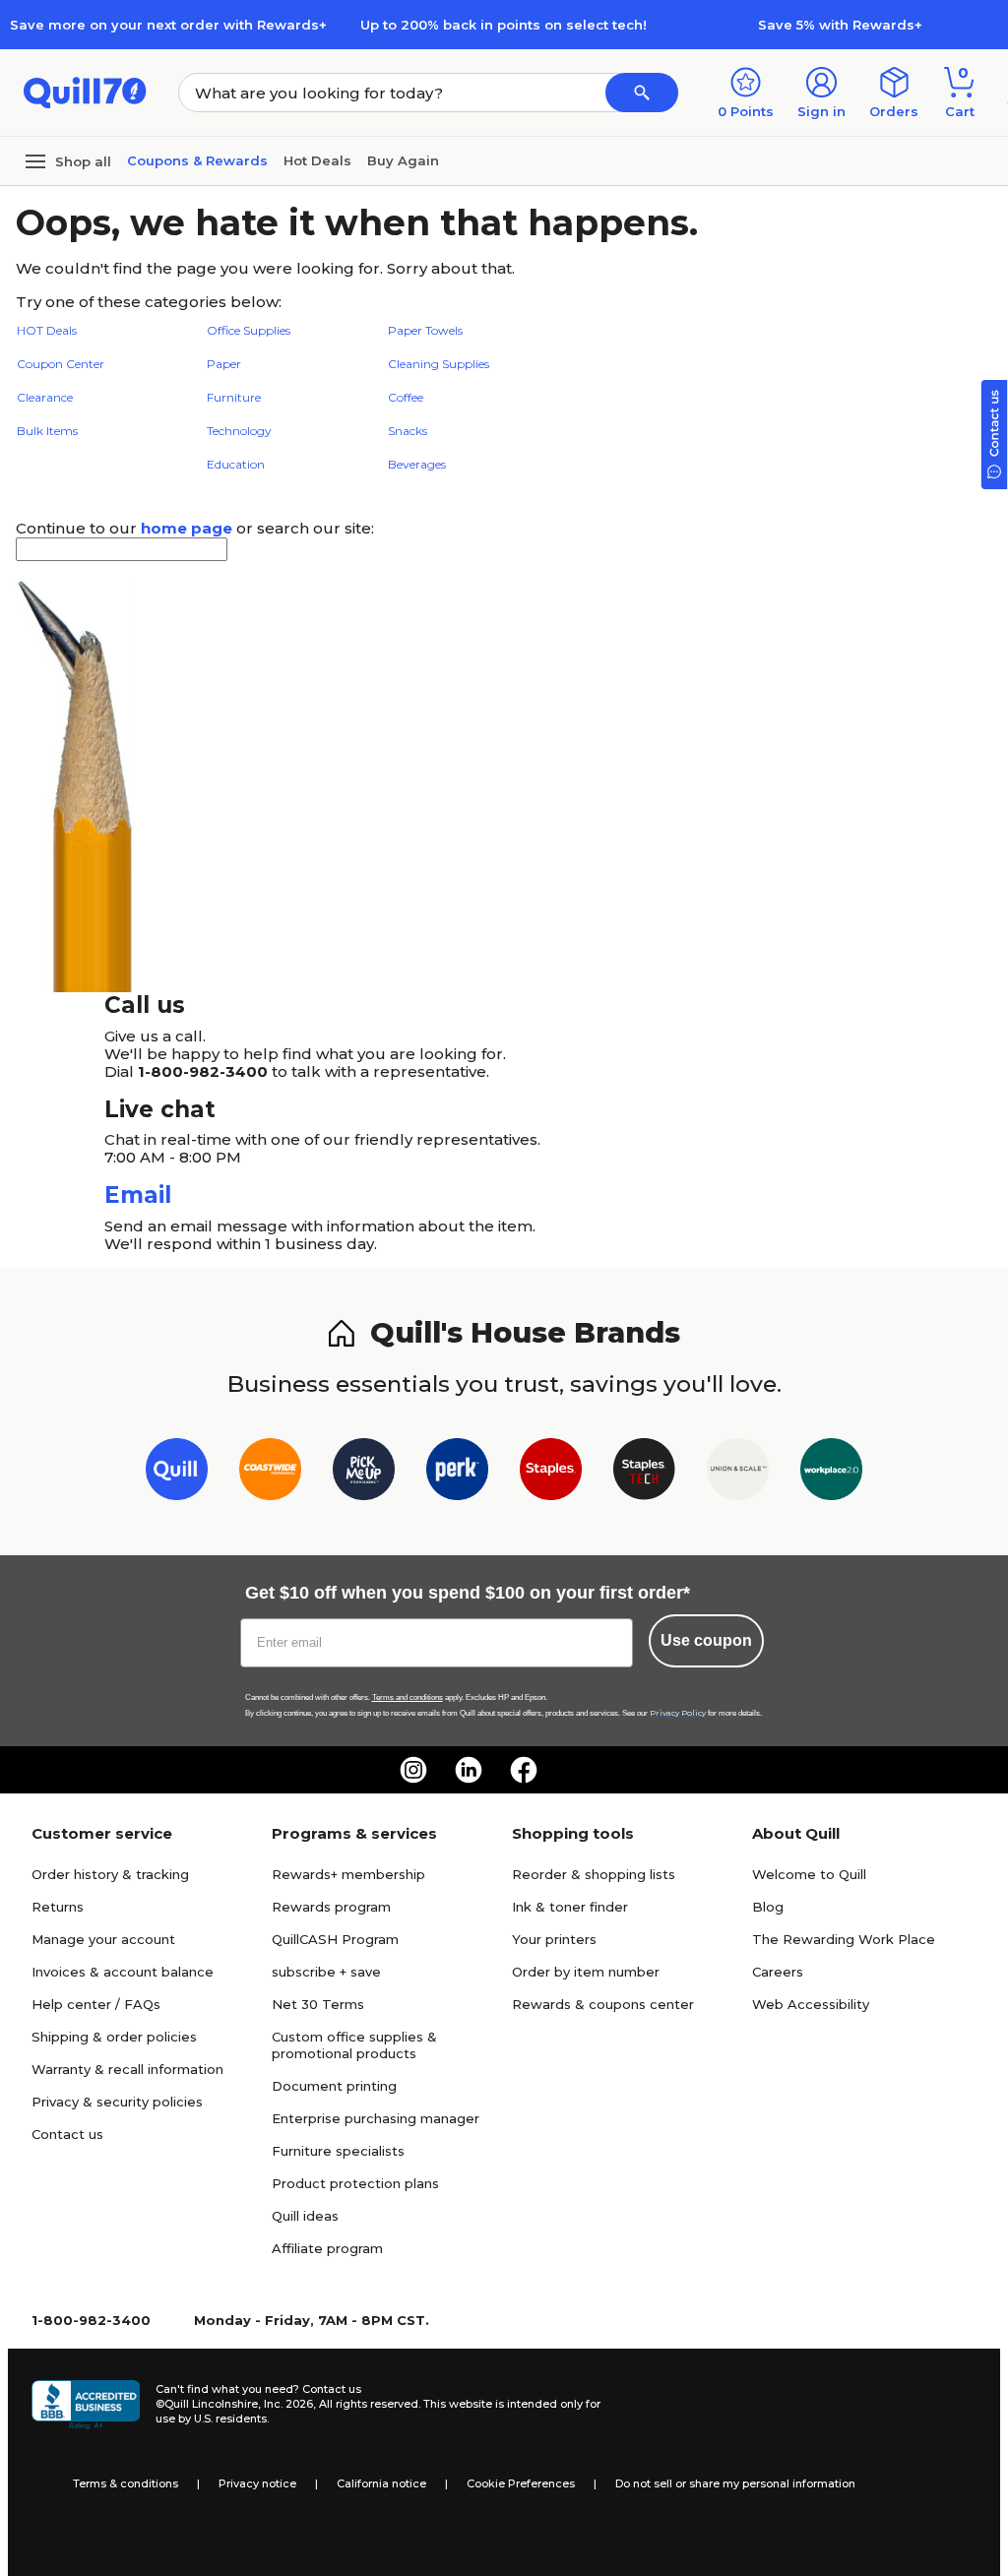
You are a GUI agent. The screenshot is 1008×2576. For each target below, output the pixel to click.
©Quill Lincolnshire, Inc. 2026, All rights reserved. (288, 2404)
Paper (224, 364)
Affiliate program (327, 2248)
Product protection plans (355, 2183)
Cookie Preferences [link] (521, 2483)
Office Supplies (249, 330)
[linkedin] (469, 1770)
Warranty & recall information (127, 2069)
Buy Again (403, 160)
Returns (58, 1907)
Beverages (417, 464)
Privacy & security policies (117, 2102)
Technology (239, 431)
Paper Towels (425, 330)
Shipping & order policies (114, 2037)
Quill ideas (305, 2216)
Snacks (408, 431)
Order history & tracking (110, 1874)
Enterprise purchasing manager (376, 2118)
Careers (778, 1972)
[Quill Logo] (85, 91)
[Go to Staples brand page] (551, 1473)
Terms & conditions (126, 2483)
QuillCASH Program (335, 1939)
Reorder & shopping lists (594, 1874)
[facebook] (524, 1770)
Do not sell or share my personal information (735, 2483)
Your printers (554, 1939)
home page (187, 528)
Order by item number (586, 1972)
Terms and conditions (408, 1697)
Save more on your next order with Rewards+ (168, 25)
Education (236, 464)
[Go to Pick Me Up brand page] (364, 1473)
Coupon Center (61, 364)
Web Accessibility (811, 2004)
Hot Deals (317, 160)
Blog (768, 1907)
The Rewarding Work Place (844, 1939)
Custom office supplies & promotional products (354, 2045)
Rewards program (331, 1907)
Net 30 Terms (318, 2004)
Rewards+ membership (348, 1874)
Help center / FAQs (96, 2004)
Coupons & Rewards (197, 160)
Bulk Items (47, 431)
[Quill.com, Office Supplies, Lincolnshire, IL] (86, 2405)
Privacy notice (257, 2483)
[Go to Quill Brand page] (177, 1473)
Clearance (45, 397)
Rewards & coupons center (603, 2004)
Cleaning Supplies (439, 364)
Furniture (234, 397)
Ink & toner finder (570, 1907)
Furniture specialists (338, 2151)
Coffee (406, 397)
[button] (642, 93)
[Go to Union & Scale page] (738, 1473)
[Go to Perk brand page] (457, 1473)
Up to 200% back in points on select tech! (504, 25)
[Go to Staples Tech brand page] (644, 1473)
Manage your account (103, 1939)
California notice (381, 2483)
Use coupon (706, 1640)
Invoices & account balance (123, 1972)
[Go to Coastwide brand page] (270, 1473)
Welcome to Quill (809, 1874)
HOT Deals (47, 330)
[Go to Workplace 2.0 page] (831, 1473)
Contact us (67, 2134)
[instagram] (413, 1770)
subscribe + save (326, 1972)
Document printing (334, 2086)
